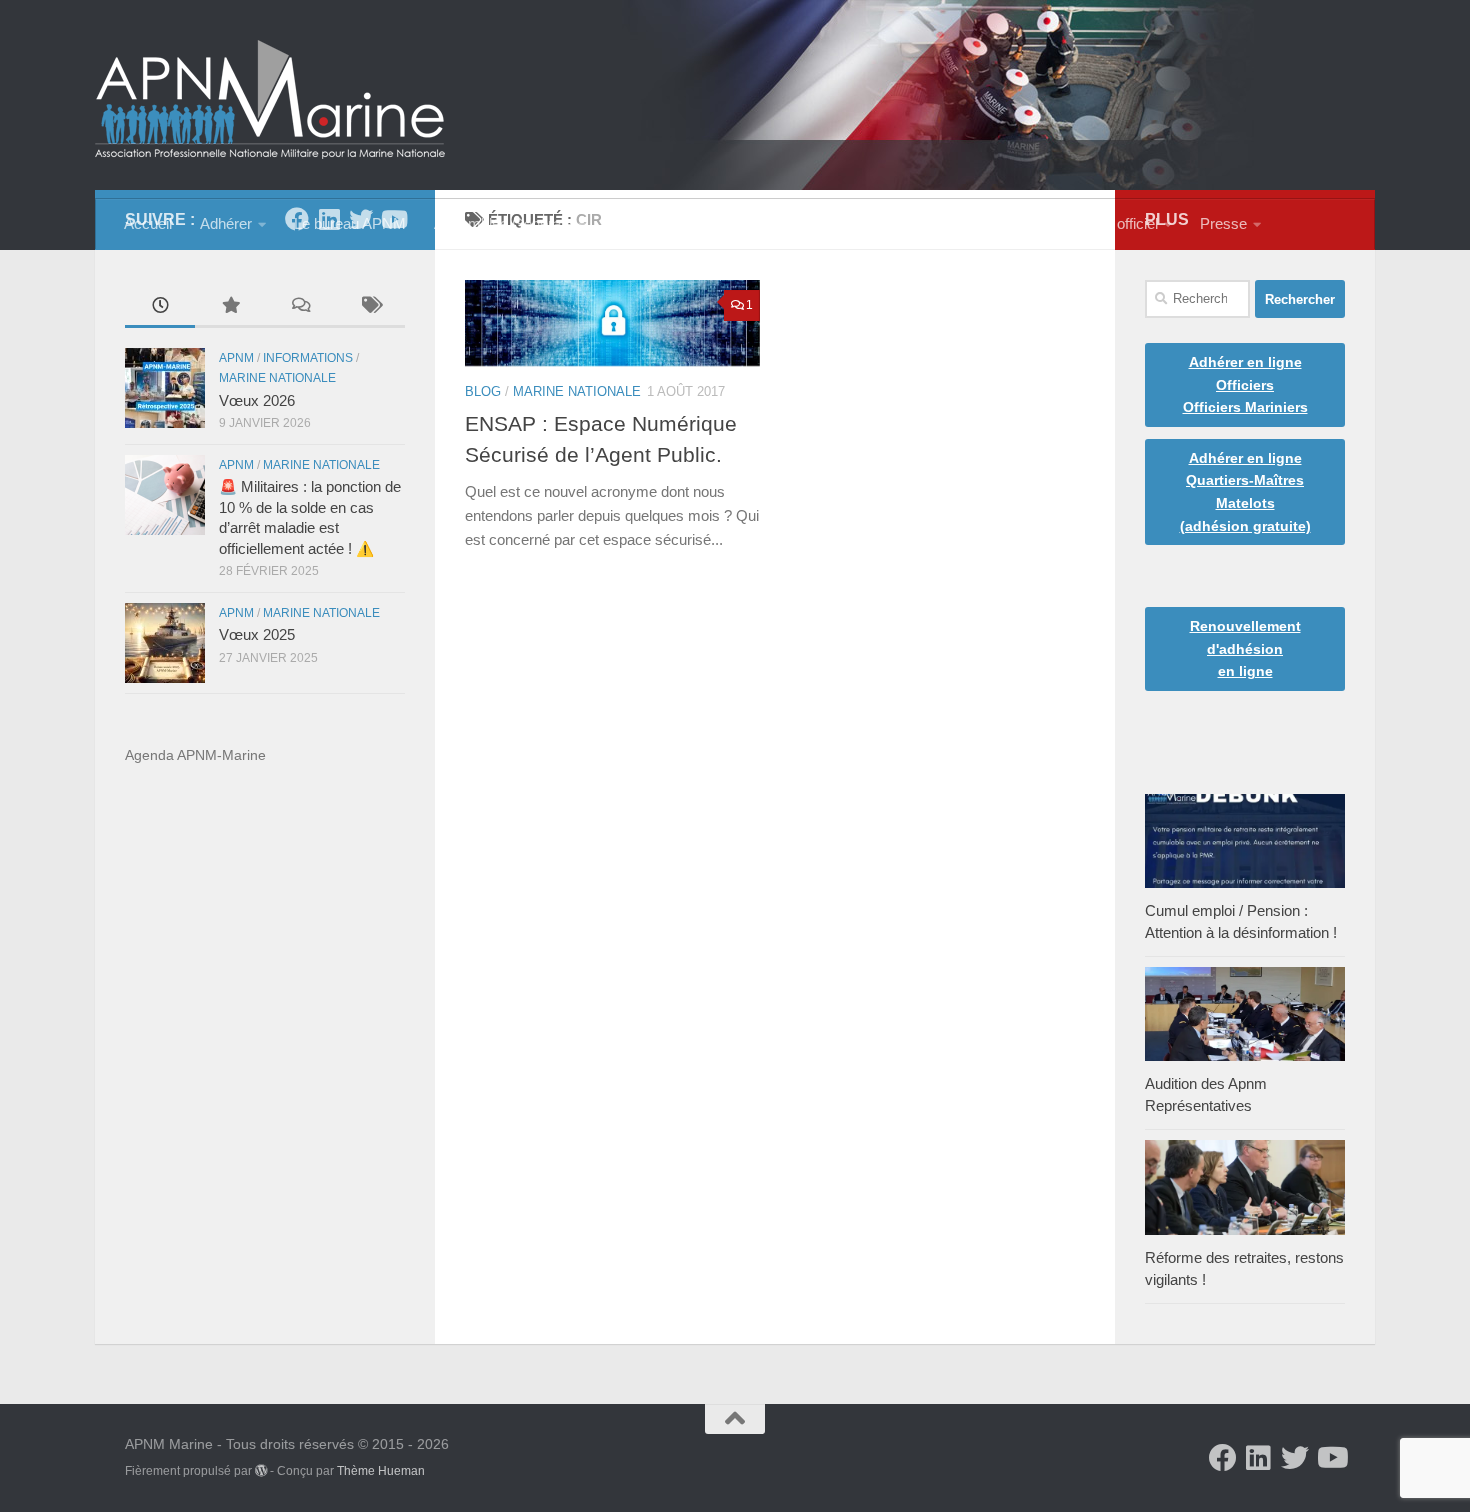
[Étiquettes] (370, 307)
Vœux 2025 (257, 635)
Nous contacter (982, 223)
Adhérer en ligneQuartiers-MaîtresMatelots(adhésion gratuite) (1245, 492)
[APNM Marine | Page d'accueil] (270, 99)
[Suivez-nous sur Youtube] (1331, 1458)
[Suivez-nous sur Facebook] (1223, 1458)
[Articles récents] (160, 307)
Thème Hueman (381, 1471)
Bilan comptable (666, 223)
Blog (483, 391)
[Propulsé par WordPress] (261, 1471)
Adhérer (226, 223)
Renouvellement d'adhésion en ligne (1245, 648)
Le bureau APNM (350, 223)
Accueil (148, 223)
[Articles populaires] (230, 307)
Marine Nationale (577, 391)
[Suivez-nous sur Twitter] (1295, 1458)
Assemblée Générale (503, 223)
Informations (308, 358)
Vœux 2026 (257, 401)
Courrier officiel (1109, 223)
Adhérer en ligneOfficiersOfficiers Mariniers (1245, 384)
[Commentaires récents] (300, 307)
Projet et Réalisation (825, 223)
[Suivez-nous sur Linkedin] (1259, 1458)
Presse (1223, 223)
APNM (236, 358)
